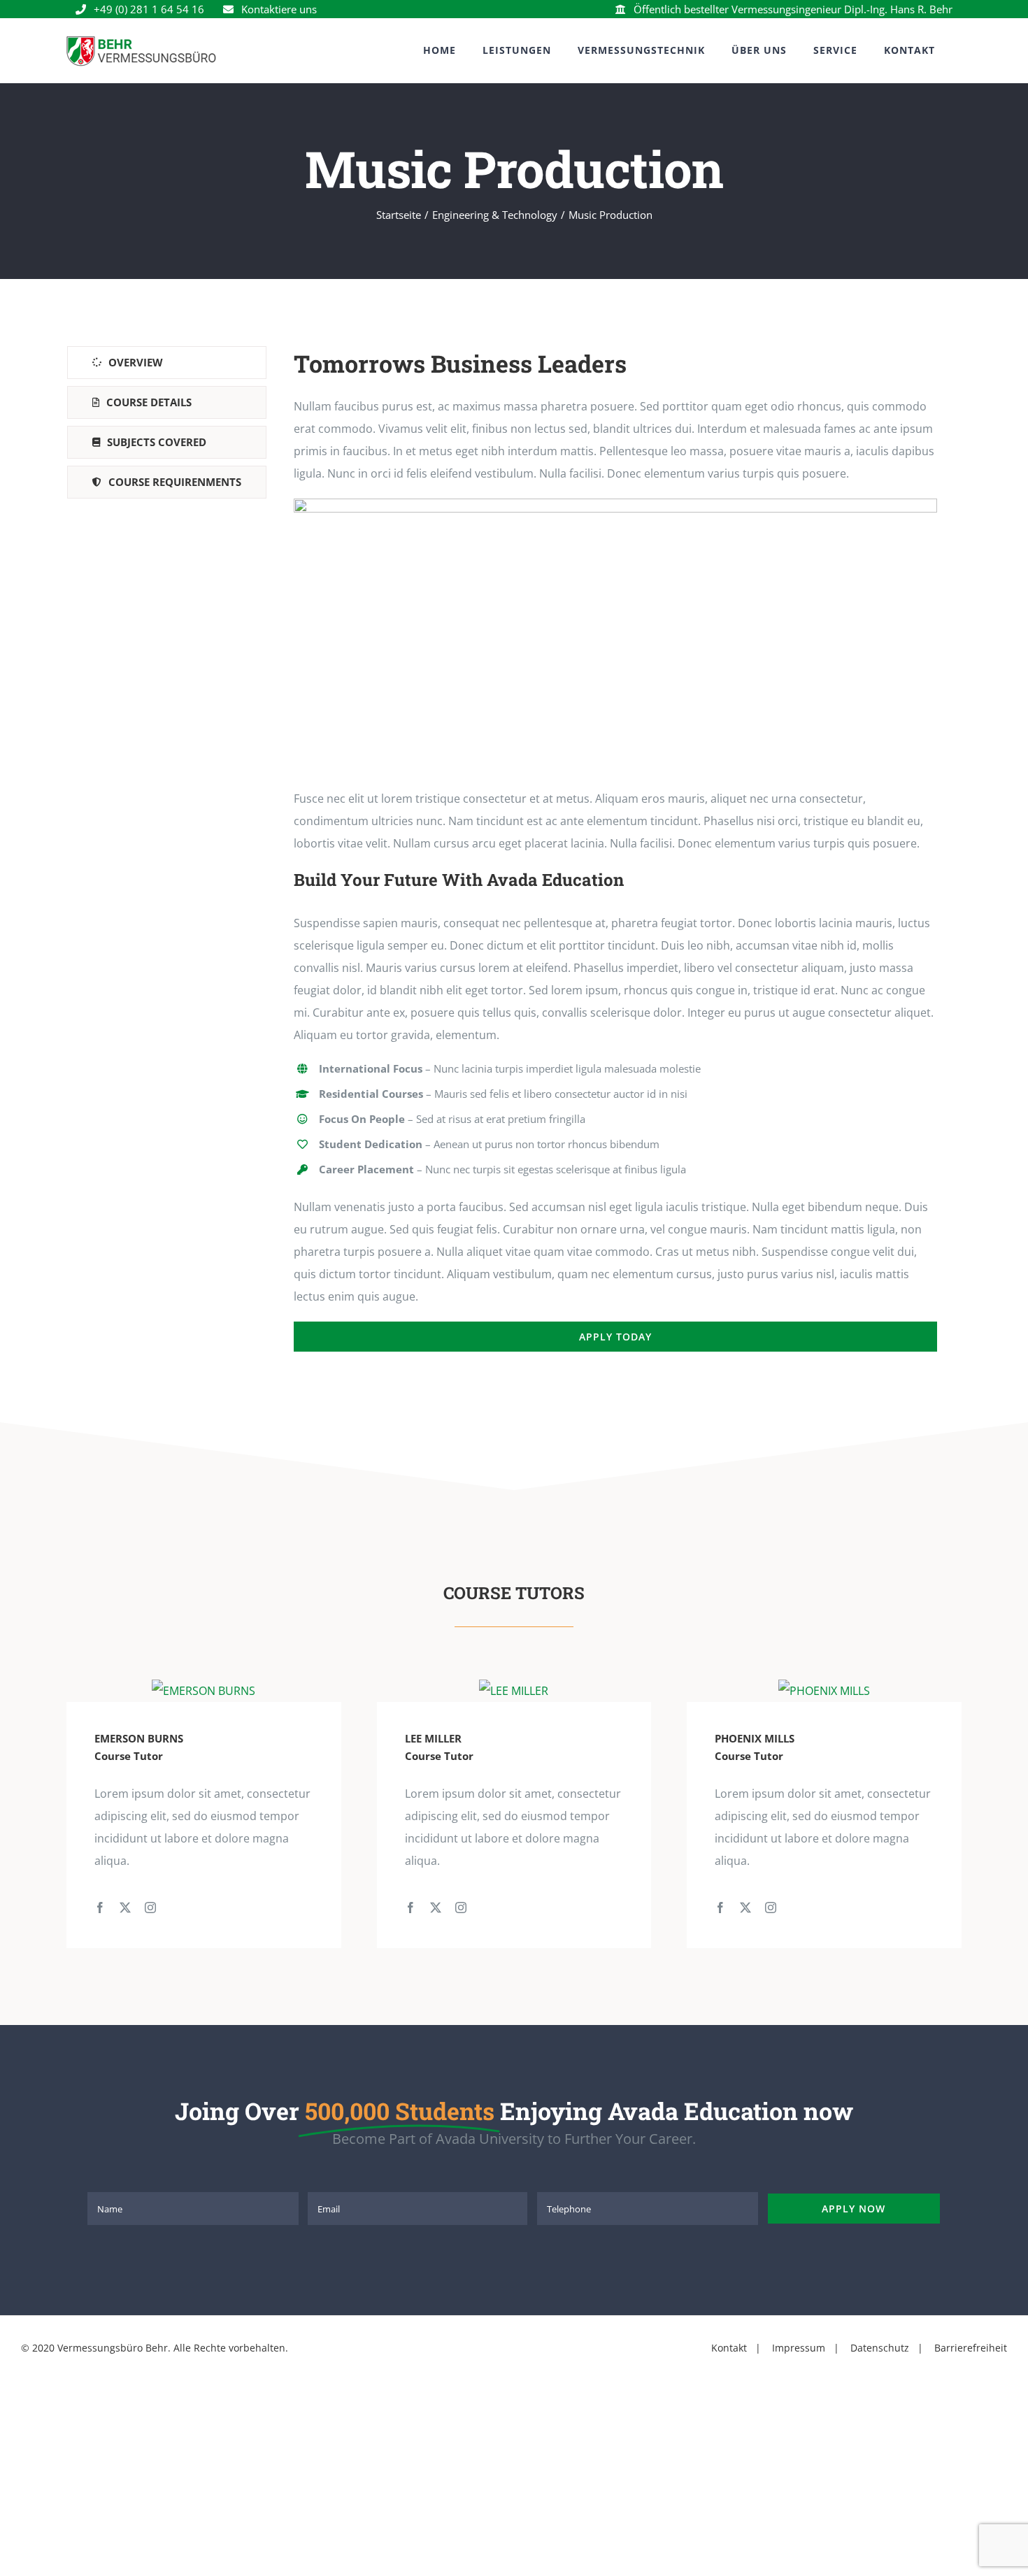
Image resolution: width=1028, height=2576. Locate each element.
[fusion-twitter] (125, 1908)
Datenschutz (878, 2348)
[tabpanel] (615, 849)
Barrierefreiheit (969, 2348)
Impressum (799, 2348)
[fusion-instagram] (150, 1908)
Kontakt (729, 2348)
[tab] (167, 363)
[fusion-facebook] (100, 1908)
